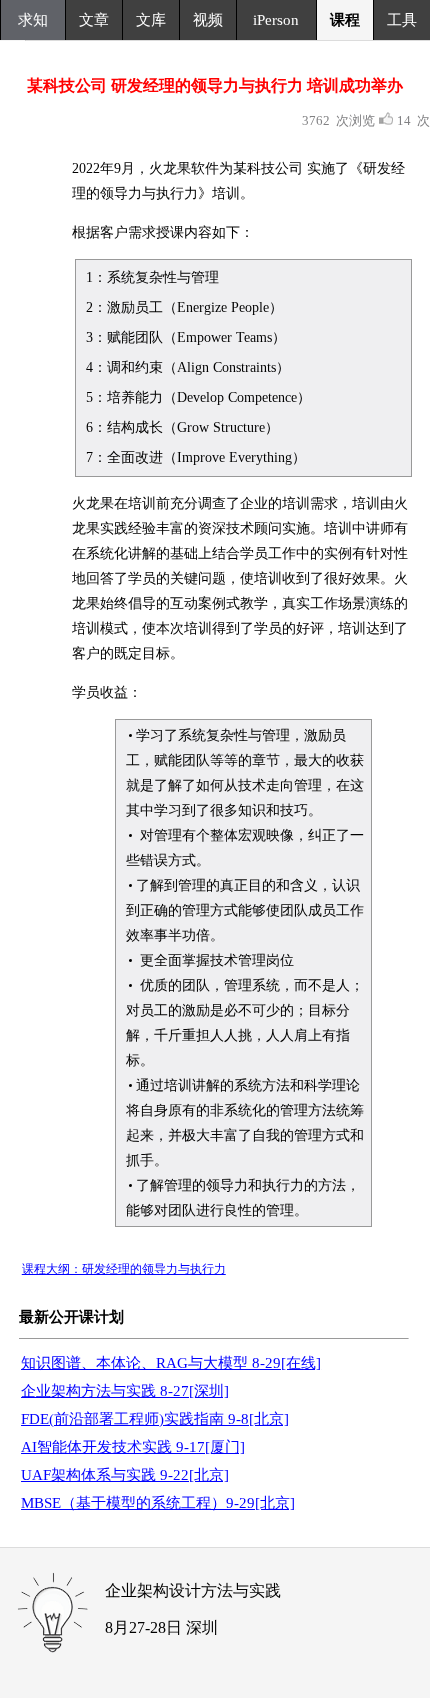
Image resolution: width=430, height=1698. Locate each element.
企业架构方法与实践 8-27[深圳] (125, 1391)
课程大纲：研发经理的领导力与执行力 (124, 1269)
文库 (151, 20)
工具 (402, 20)
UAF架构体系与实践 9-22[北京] (125, 1475)
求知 (33, 20)
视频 (208, 20)
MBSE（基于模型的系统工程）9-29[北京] (158, 1503)
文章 (94, 20)
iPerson (276, 20)
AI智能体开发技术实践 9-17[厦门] (133, 1447)
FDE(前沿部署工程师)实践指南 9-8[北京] (155, 1419)
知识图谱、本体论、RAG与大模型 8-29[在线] (171, 1363)
